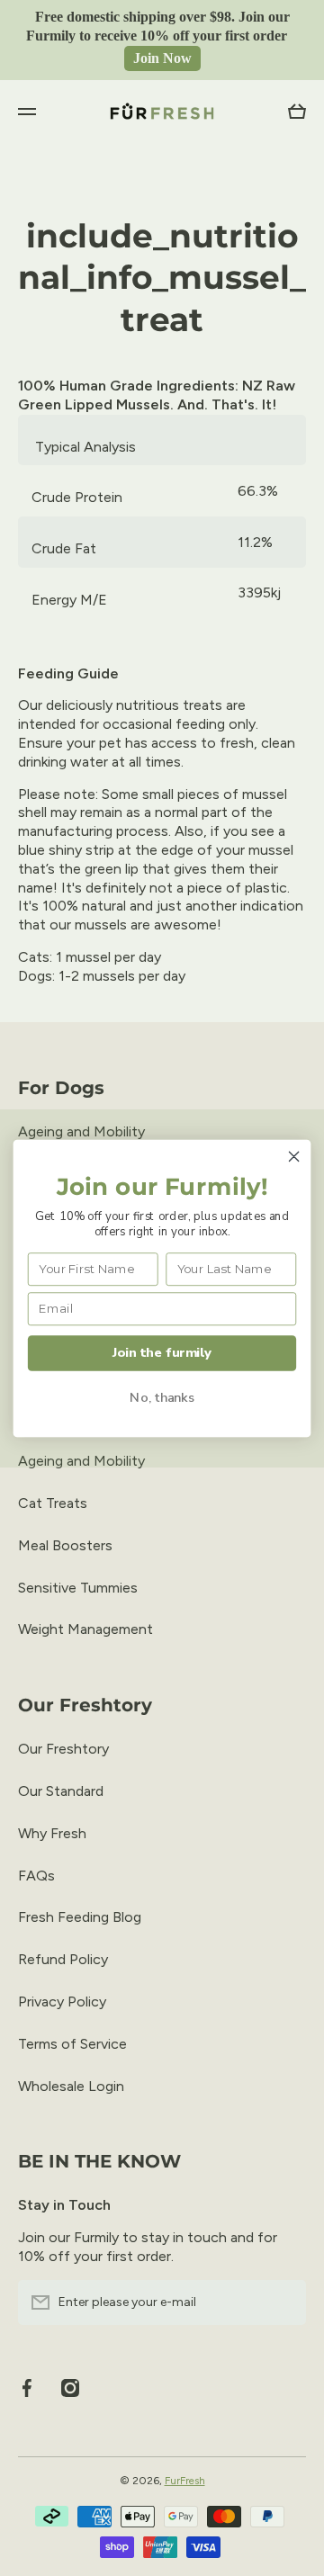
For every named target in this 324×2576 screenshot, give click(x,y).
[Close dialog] (294, 1156)
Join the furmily (162, 1352)
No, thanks (162, 1397)
